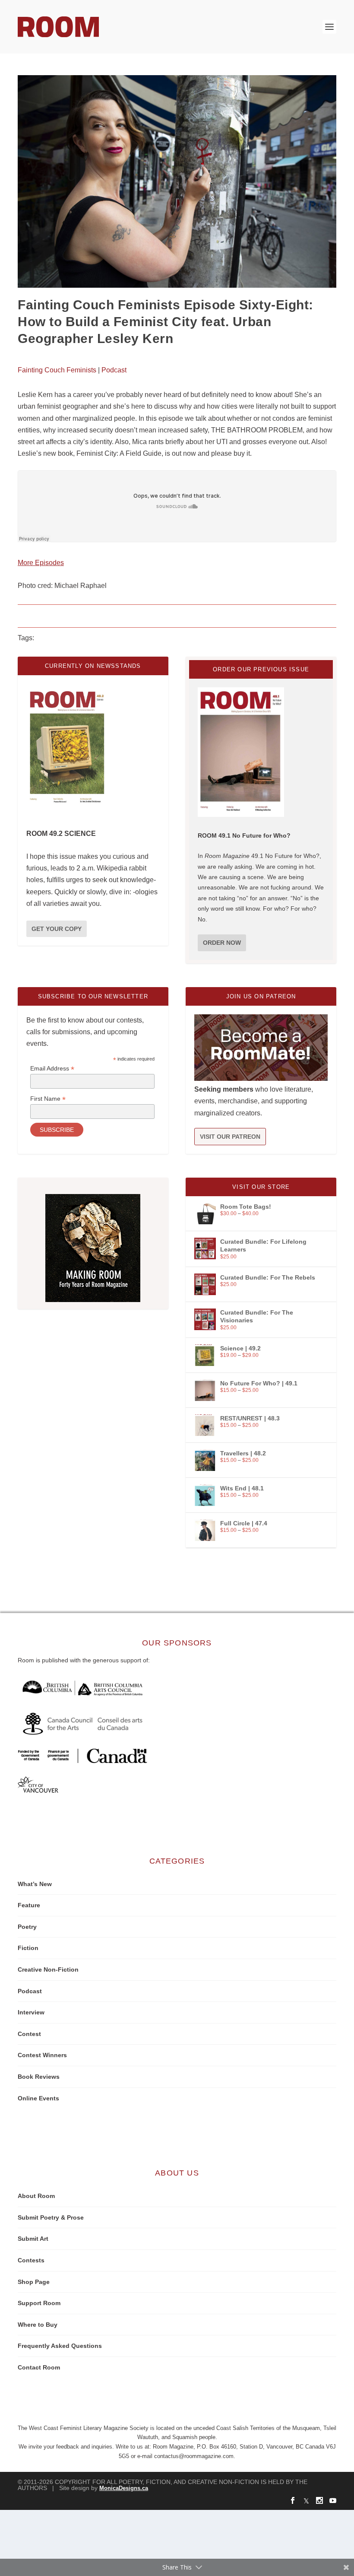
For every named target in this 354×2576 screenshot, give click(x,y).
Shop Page (34, 2282)
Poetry (27, 1927)
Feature (29, 1905)
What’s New (35, 1884)
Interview (31, 2012)
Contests (31, 2260)
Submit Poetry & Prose (51, 2217)
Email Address (52, 1069)
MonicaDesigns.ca (124, 2488)
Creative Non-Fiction (48, 1969)
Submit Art (33, 2239)
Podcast (114, 370)
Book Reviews (39, 2077)
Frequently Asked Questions (60, 2346)
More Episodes (41, 563)
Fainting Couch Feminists (57, 370)
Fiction (28, 1948)
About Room (36, 2196)
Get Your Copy (57, 929)
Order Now (222, 943)
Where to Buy (38, 2325)
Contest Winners (42, 2055)
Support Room (39, 2303)
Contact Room (39, 2367)
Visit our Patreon (230, 1137)
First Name (48, 1099)
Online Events (38, 2098)
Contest (29, 2034)
